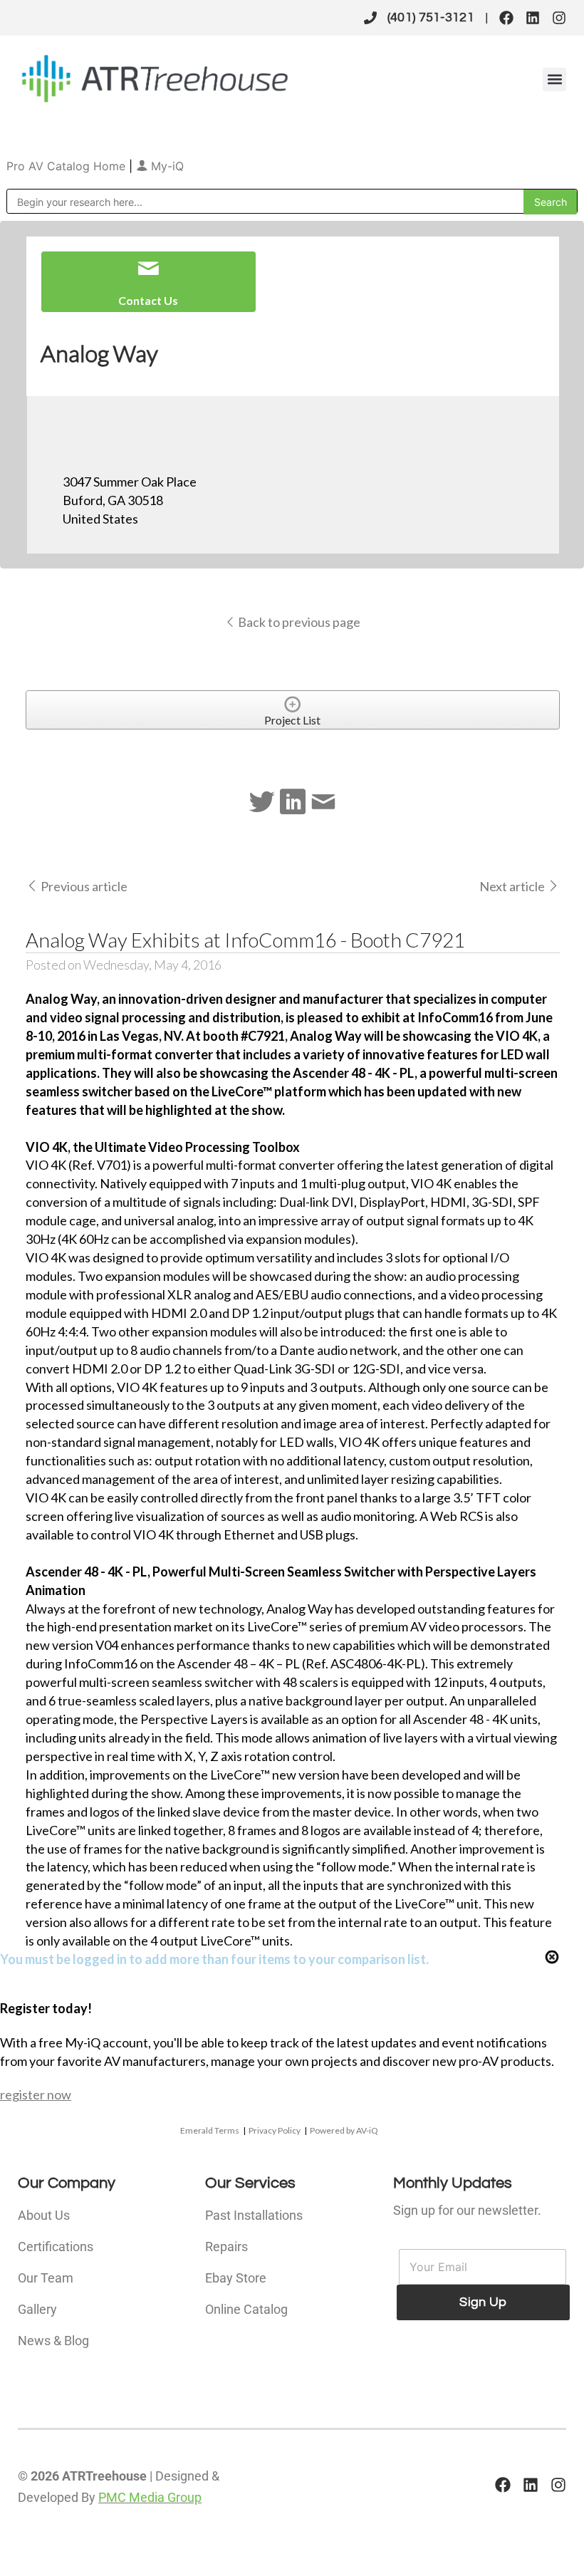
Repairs (226, 2247)
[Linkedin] (533, 18)
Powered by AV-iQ (344, 2130)
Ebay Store (236, 2278)
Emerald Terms (210, 2130)
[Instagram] (559, 18)
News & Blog (53, 2341)
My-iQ (166, 166)
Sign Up (483, 2302)
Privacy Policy (275, 2130)
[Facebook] (506, 18)
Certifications (56, 2247)
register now (36, 2094)
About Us (44, 2215)
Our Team (46, 2278)
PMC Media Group (150, 2497)
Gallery (37, 2309)
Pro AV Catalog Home (68, 166)
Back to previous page (298, 622)
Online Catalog (246, 2309)
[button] (554, 79)
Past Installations (254, 2215)
